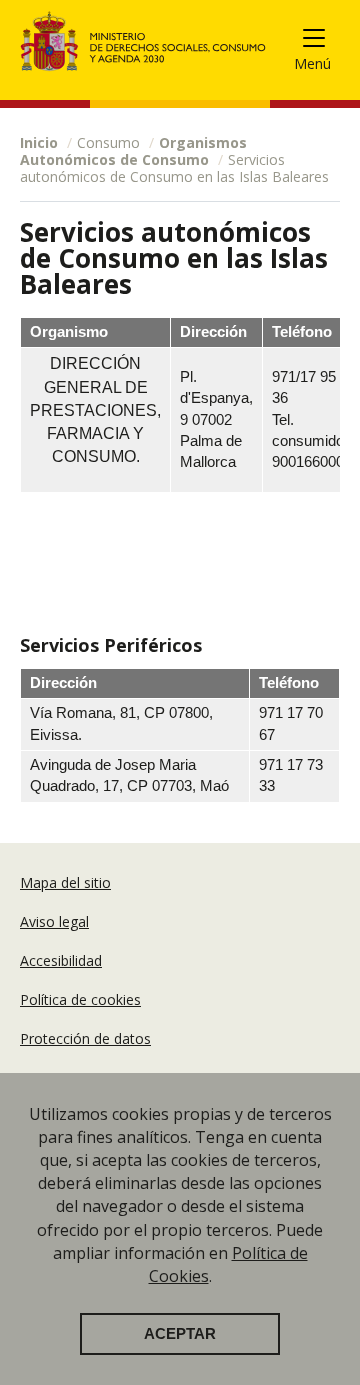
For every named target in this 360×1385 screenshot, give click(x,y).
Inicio (39, 142)
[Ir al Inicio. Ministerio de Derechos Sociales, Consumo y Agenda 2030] (143, 41)
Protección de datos (85, 1038)
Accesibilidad (61, 960)
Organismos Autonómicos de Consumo (133, 151)
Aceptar (180, 1334)
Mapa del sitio (65, 882)
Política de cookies (80, 999)
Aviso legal (54, 921)
